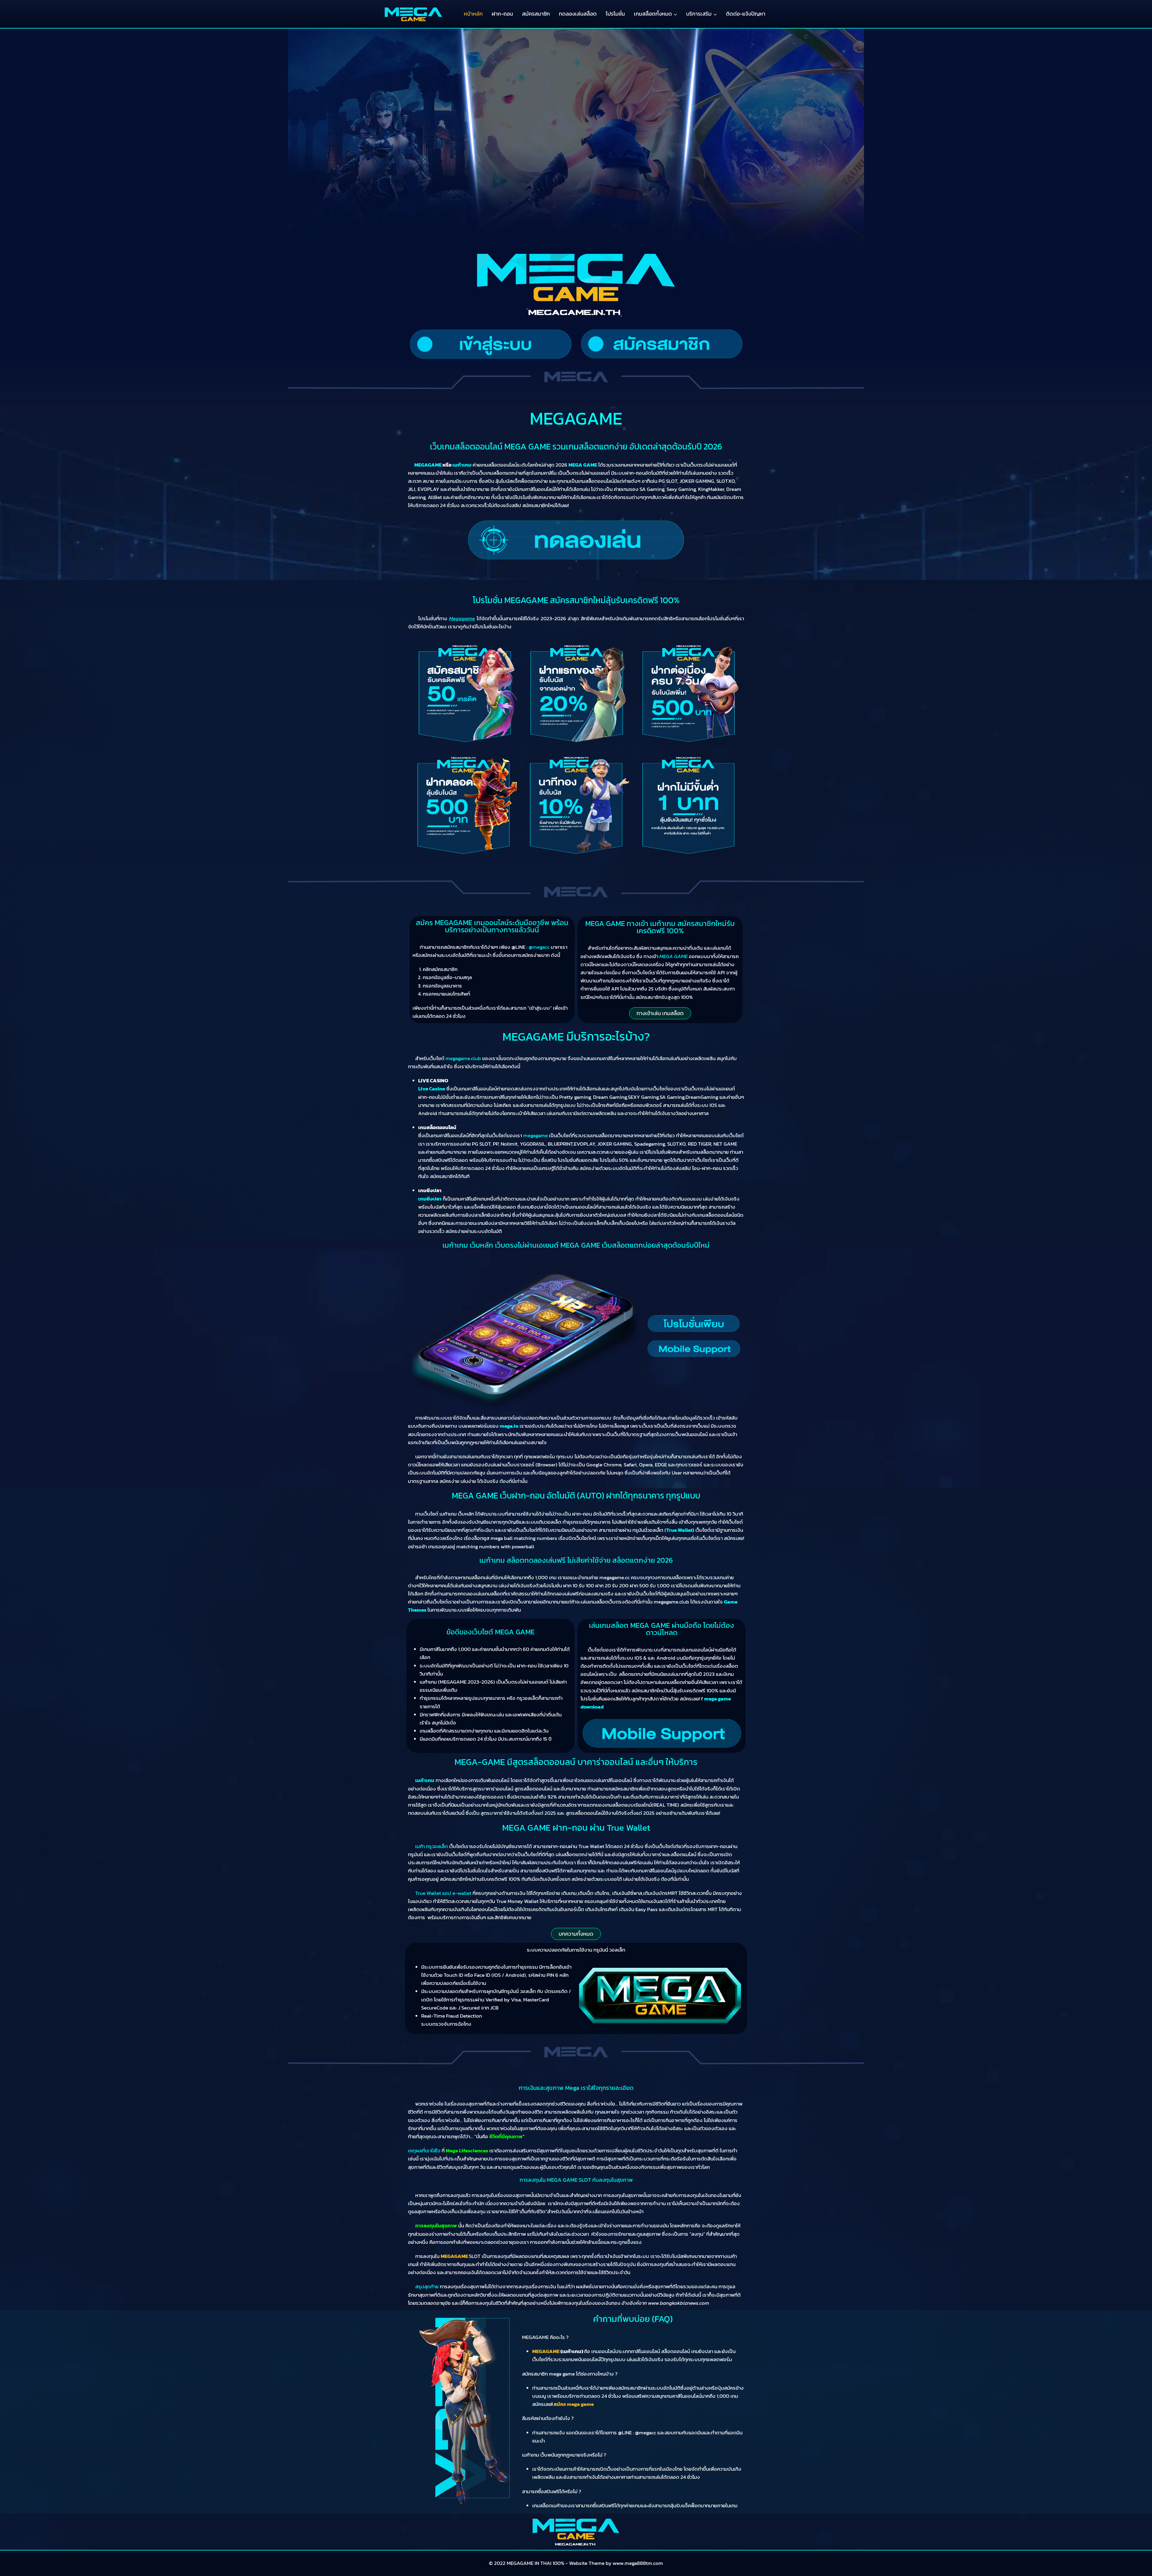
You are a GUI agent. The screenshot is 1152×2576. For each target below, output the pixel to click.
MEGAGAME (454, 2256)
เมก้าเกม (425, 1780)
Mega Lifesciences (467, 2151)
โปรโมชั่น (615, 14)
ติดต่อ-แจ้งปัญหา (746, 14)
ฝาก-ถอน (502, 14)
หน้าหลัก (473, 14)
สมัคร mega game (574, 2404)
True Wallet (679, 1530)
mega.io (509, 1426)
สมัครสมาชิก (536, 14)
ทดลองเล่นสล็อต (578, 14)
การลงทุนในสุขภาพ (436, 2226)
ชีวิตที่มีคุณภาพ (506, 2136)
